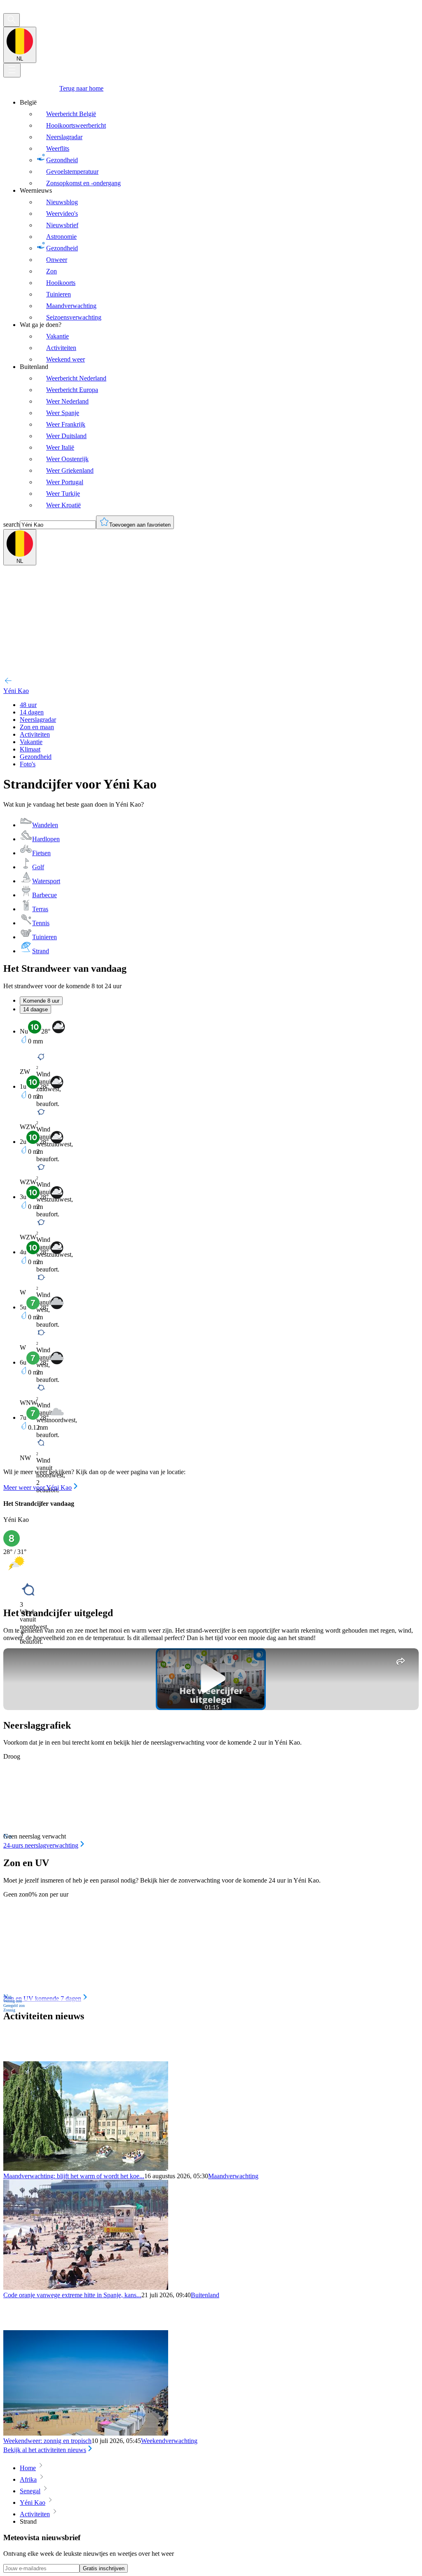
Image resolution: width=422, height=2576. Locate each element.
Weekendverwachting (169, 2441)
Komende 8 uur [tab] (41, 1001)
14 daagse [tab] (35, 1009)
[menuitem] (219, 143)
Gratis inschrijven (104, 2568)
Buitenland (205, 2295)
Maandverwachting (233, 2176)
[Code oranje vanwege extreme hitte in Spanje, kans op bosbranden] (86, 2288)
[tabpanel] (211, 1256)
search (12, 524)
